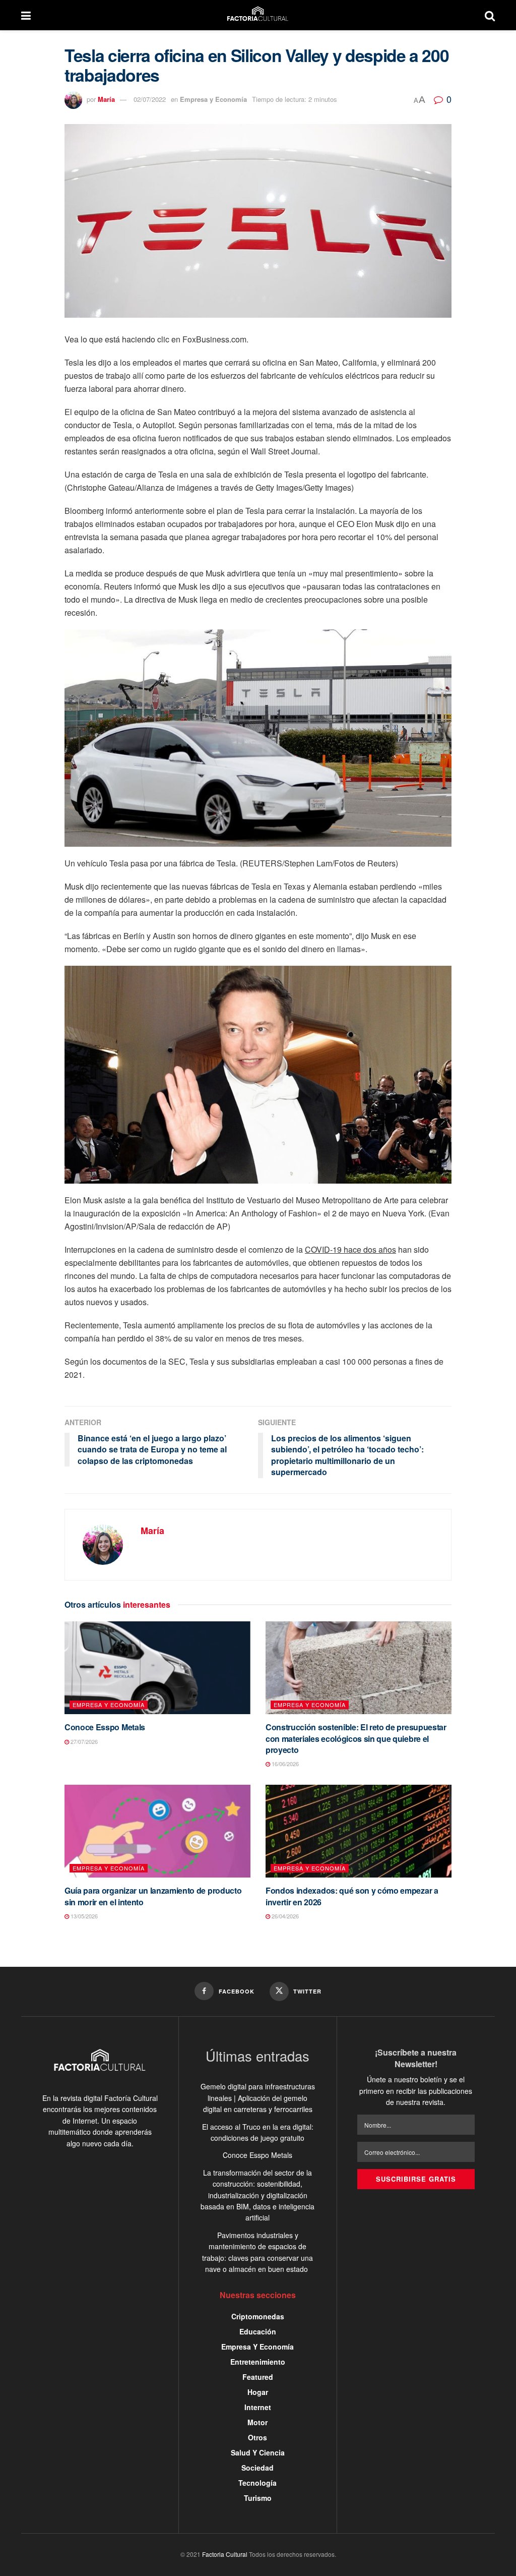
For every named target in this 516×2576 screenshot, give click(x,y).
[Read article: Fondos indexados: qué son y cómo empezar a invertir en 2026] (359, 1831)
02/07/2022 (150, 99)
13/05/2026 (83, 1916)
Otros (257, 2437)
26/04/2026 (284, 1916)
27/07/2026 (83, 1741)
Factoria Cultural (225, 2554)
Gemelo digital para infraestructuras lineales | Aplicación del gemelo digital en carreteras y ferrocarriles (258, 2098)
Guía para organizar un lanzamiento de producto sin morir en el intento (153, 1896)
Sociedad (257, 2468)
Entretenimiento (258, 2362)
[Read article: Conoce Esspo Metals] (157, 1668)
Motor (257, 2422)
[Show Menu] (26, 15)
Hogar (258, 2392)
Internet (258, 2407)
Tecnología (257, 2483)
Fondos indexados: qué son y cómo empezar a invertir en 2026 (352, 1896)
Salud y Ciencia (258, 2452)
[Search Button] (490, 15)
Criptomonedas (258, 2316)
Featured (258, 2377)
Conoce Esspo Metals (105, 1727)
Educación (258, 2331)
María (106, 99)
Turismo (258, 2498)
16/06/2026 (284, 1764)
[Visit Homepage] (258, 15)
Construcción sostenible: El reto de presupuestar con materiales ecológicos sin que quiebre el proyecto (356, 1738)
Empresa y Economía (213, 99)
